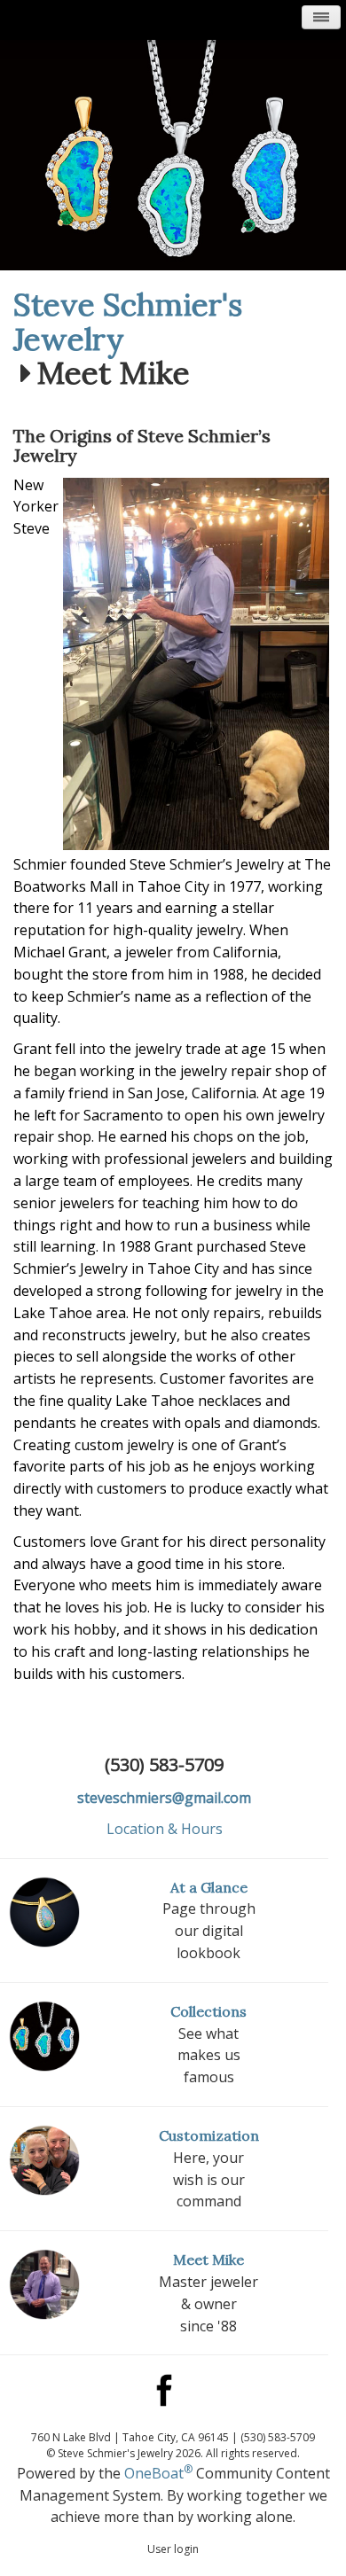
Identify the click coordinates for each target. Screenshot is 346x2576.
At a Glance (209, 1887)
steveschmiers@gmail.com (164, 1798)
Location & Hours (165, 1829)
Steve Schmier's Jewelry (128, 322)
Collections (208, 2011)
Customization (209, 2135)
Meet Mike (208, 2260)
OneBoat (158, 2473)
